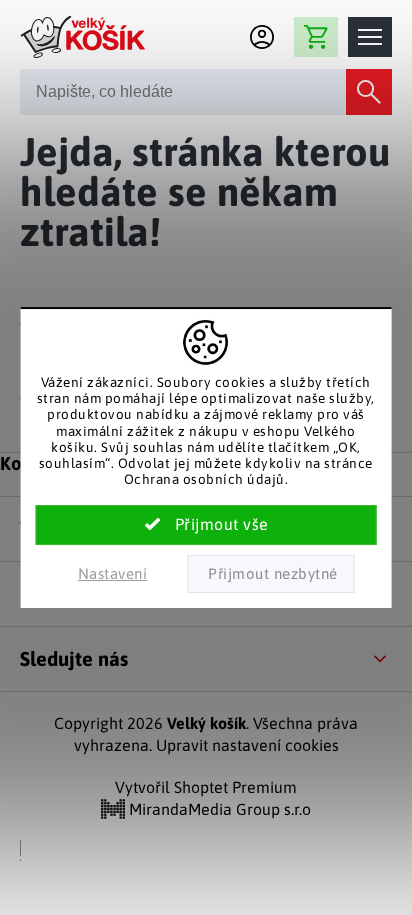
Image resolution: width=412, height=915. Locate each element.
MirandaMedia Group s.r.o (218, 809)
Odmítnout (270, 574)
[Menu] (370, 37)
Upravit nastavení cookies (247, 745)
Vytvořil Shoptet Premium (206, 787)
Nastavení (113, 573)
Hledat (369, 92)
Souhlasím (206, 525)
